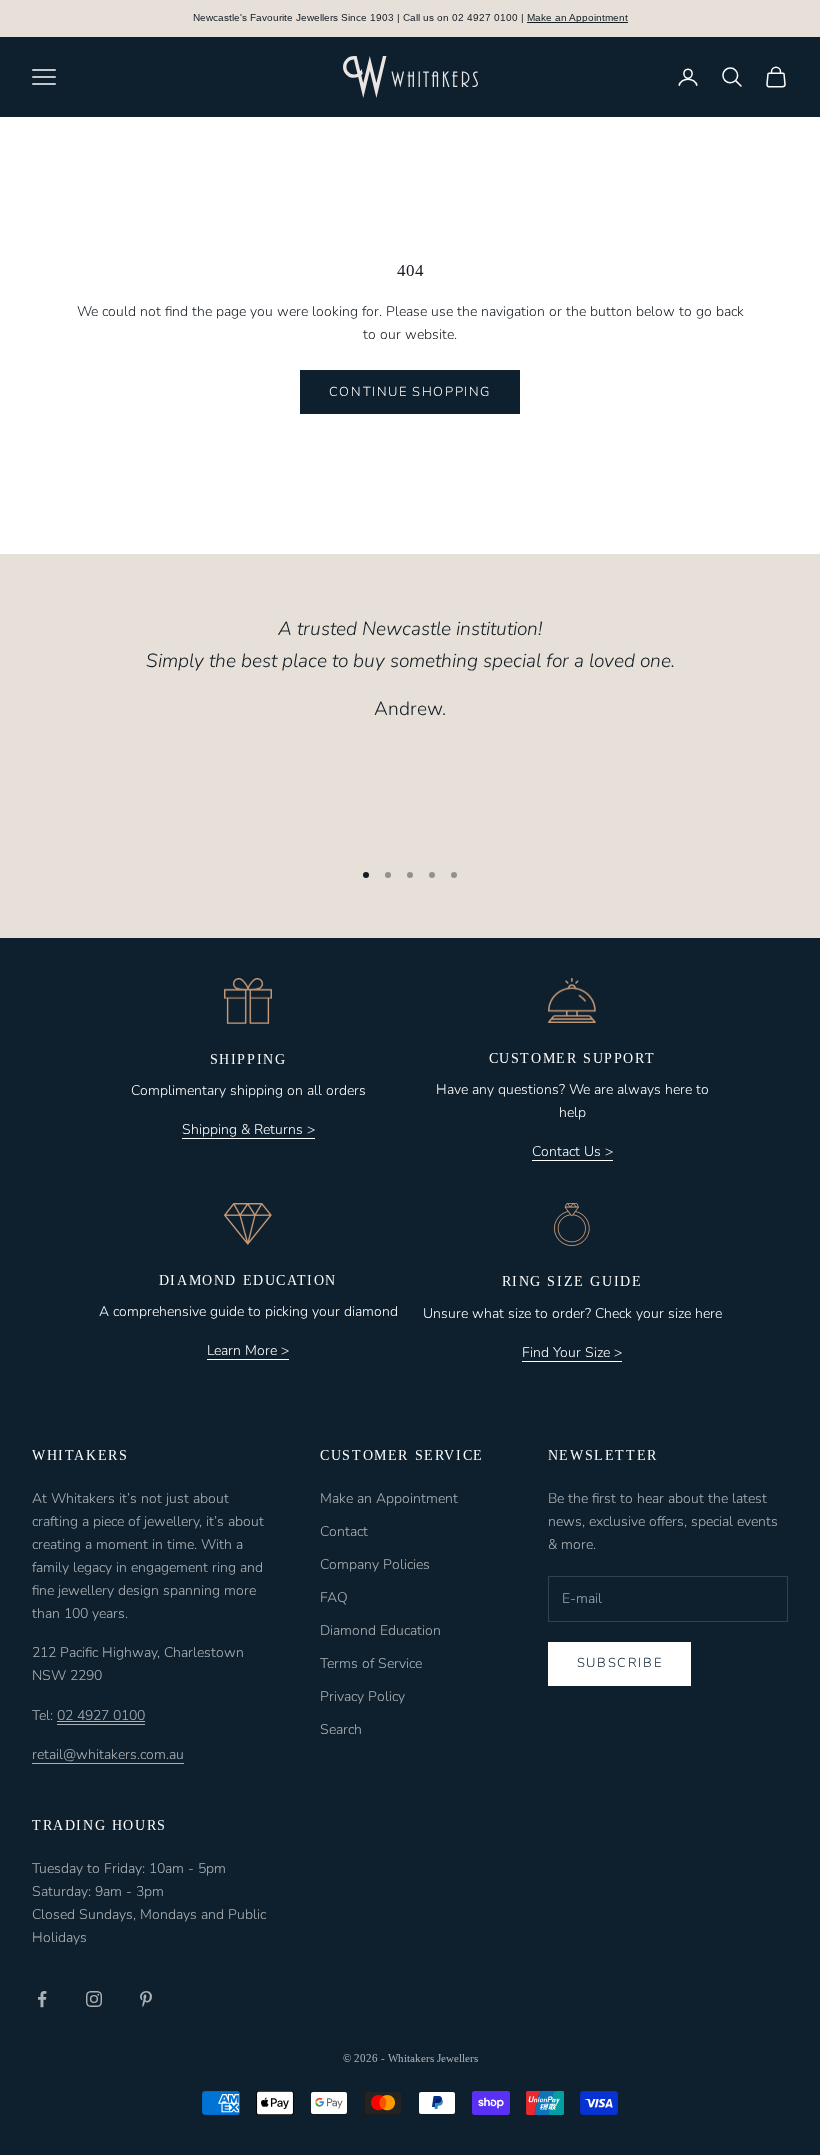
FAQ (334, 1597)
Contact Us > (572, 1151)
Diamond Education (380, 1630)
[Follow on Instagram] (94, 1999)
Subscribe (619, 1663)
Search (341, 1729)
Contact (344, 1531)
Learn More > (248, 1350)
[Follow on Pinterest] (146, 1999)
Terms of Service (371, 1663)
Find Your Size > (572, 1352)
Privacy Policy (362, 1696)
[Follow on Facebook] (42, 1999)
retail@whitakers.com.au (108, 1754)
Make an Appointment (577, 17)
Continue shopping (410, 392)
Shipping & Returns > (248, 1129)
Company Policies (375, 1564)
